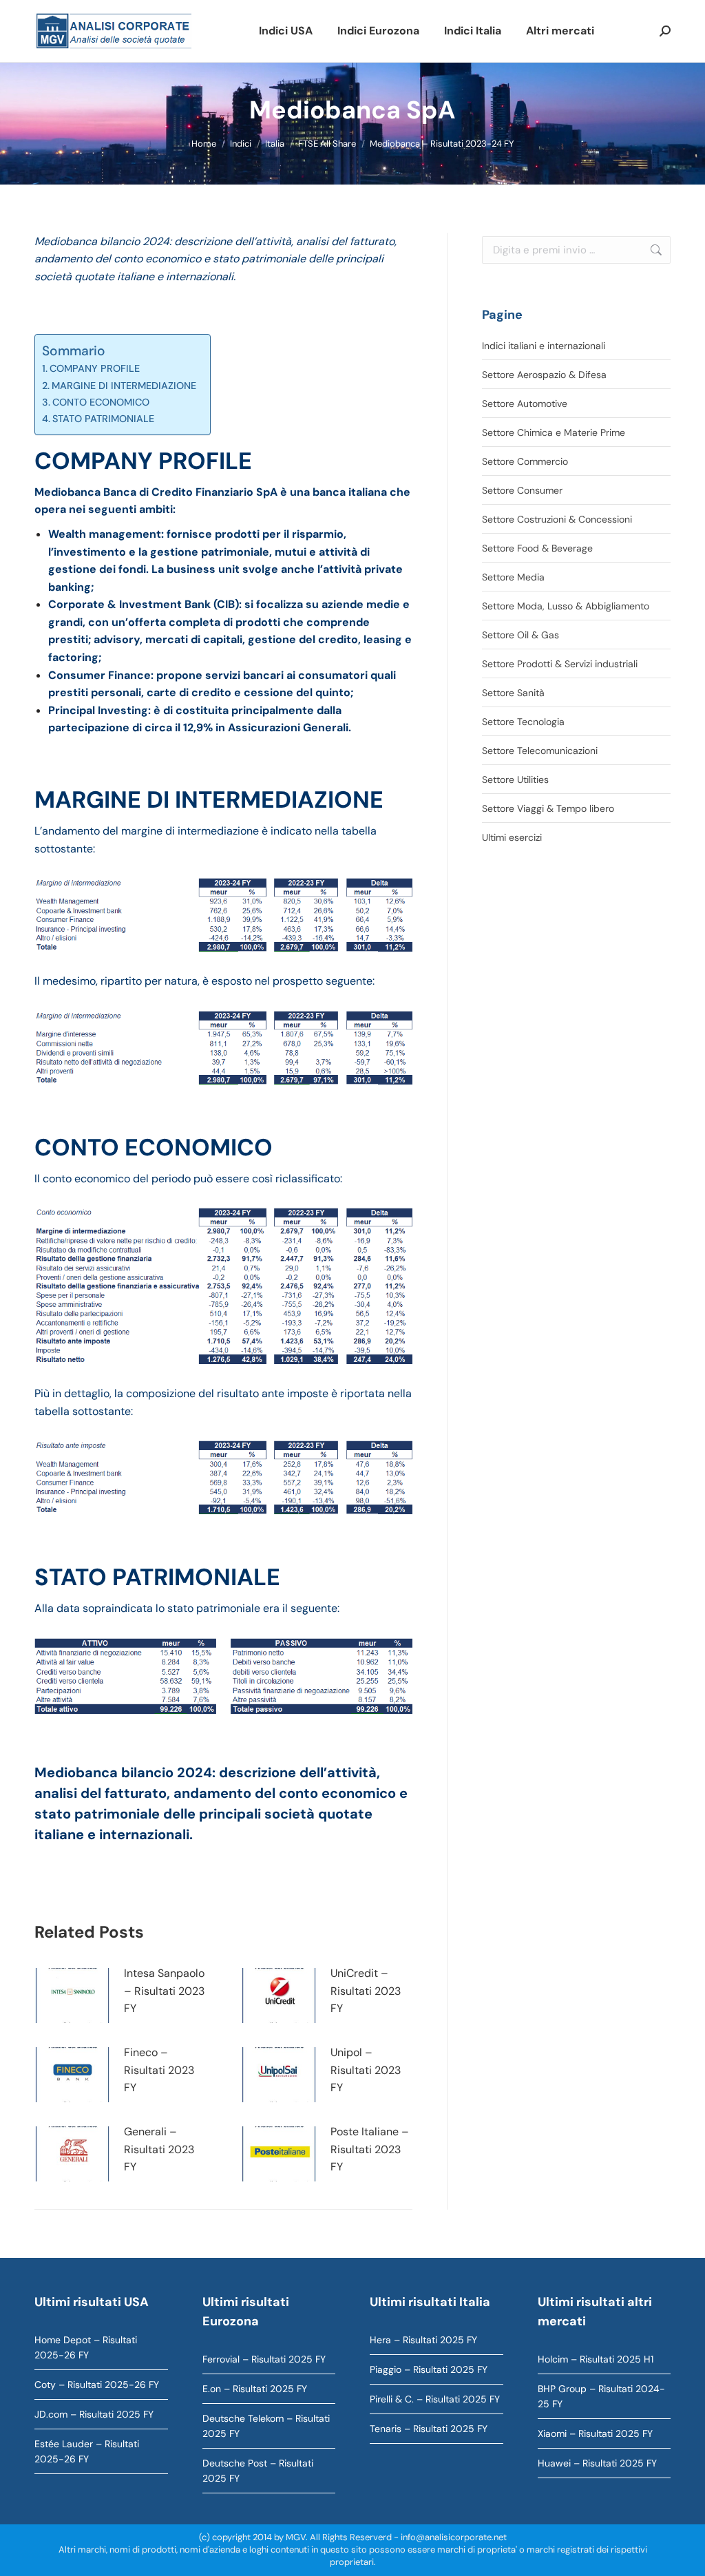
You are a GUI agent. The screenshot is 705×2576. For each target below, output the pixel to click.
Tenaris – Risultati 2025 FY (429, 2429)
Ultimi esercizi (512, 837)
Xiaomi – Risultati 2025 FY (595, 2433)
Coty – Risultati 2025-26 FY (97, 2385)
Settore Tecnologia (523, 722)
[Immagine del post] (72, 1996)
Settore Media (513, 577)
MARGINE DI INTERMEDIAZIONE (124, 386)
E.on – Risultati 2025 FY (255, 2389)
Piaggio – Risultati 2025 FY (429, 2369)
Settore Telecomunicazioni (540, 751)
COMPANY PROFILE (95, 368)
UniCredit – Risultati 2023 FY (366, 1991)
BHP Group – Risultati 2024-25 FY (601, 2396)
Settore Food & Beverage (537, 548)
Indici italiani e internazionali (544, 346)
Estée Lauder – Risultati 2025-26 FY (87, 2451)
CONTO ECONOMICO (101, 402)
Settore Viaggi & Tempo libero (548, 808)
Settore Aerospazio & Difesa (544, 375)
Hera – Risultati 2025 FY (423, 2340)
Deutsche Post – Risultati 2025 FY (258, 2471)
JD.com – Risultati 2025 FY (94, 2414)
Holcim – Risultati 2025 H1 (596, 2359)
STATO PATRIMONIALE (103, 419)
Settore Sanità (513, 693)
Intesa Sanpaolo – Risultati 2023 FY (164, 1991)
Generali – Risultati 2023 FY (159, 2149)
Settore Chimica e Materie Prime (554, 432)
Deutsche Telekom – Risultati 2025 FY (266, 2426)
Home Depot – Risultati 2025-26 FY (86, 2347)
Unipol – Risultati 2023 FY (366, 2070)
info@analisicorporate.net (454, 2537)
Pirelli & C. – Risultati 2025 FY (435, 2399)
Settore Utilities (515, 779)
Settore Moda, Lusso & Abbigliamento (566, 606)
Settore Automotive (525, 404)
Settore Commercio (525, 461)
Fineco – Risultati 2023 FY (159, 2070)
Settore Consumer (522, 490)
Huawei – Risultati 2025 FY (597, 2463)
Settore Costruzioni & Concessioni (557, 519)
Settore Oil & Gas (520, 635)
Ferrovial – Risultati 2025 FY (264, 2359)
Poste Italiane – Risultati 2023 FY (370, 2149)
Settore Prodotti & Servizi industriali (560, 664)
